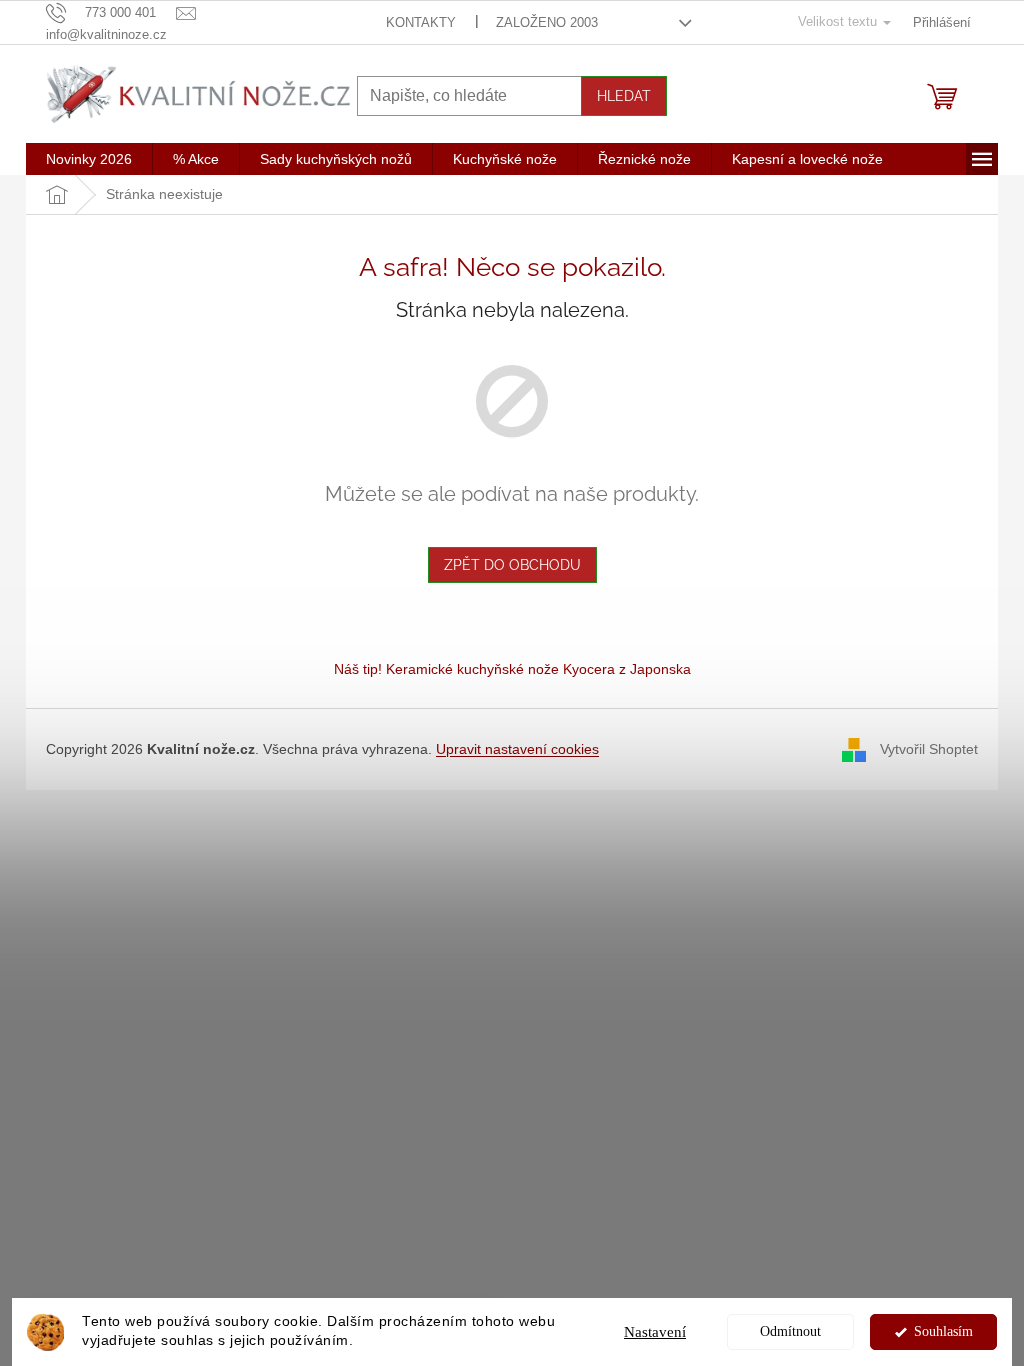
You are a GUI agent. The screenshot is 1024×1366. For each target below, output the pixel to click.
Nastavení (655, 1332)
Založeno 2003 (547, 22)
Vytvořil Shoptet (929, 749)
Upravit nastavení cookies (517, 749)
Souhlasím (943, 1331)
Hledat (624, 96)
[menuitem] (89, 159)
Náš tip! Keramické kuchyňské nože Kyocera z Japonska (512, 669)
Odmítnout (790, 1331)
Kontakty (421, 22)
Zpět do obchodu (512, 565)
